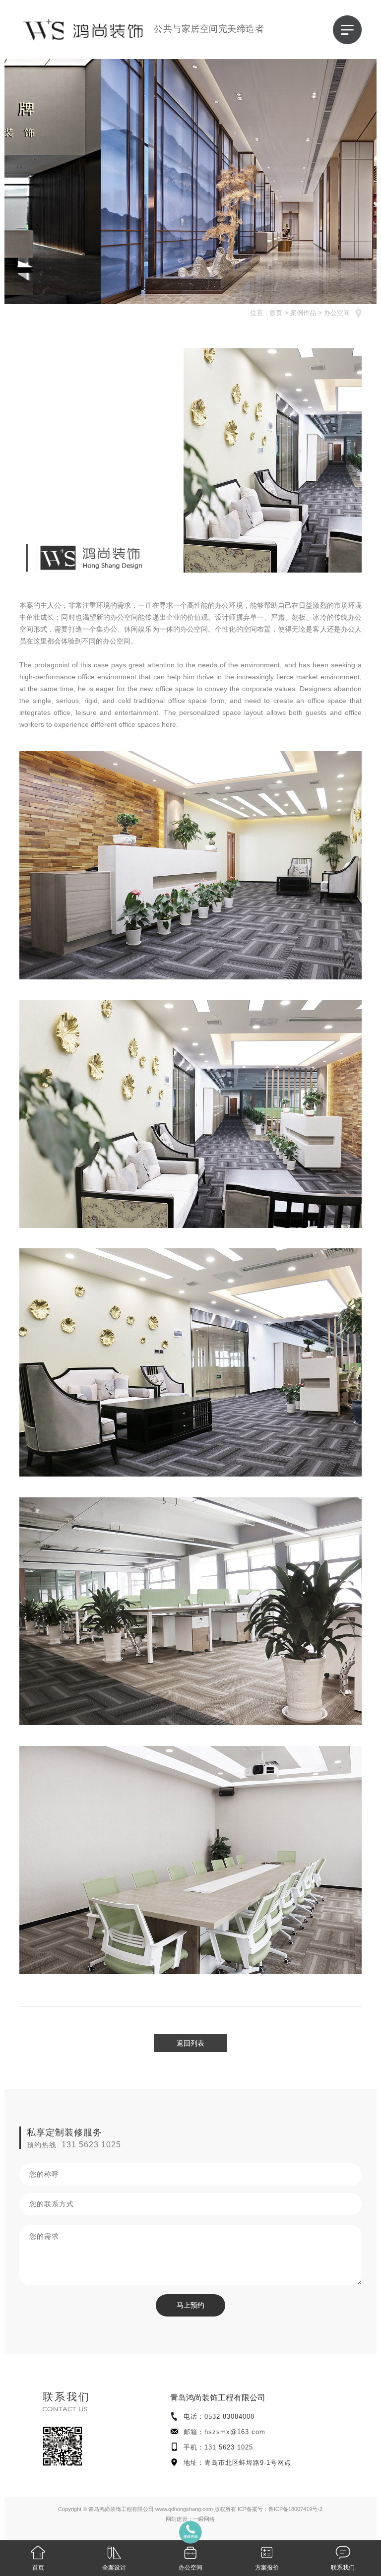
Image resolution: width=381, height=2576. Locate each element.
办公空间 (337, 313)
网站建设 (177, 2519)
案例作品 (303, 313)
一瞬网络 (204, 2519)
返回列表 (190, 2043)
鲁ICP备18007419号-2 (295, 2509)
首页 (276, 313)
